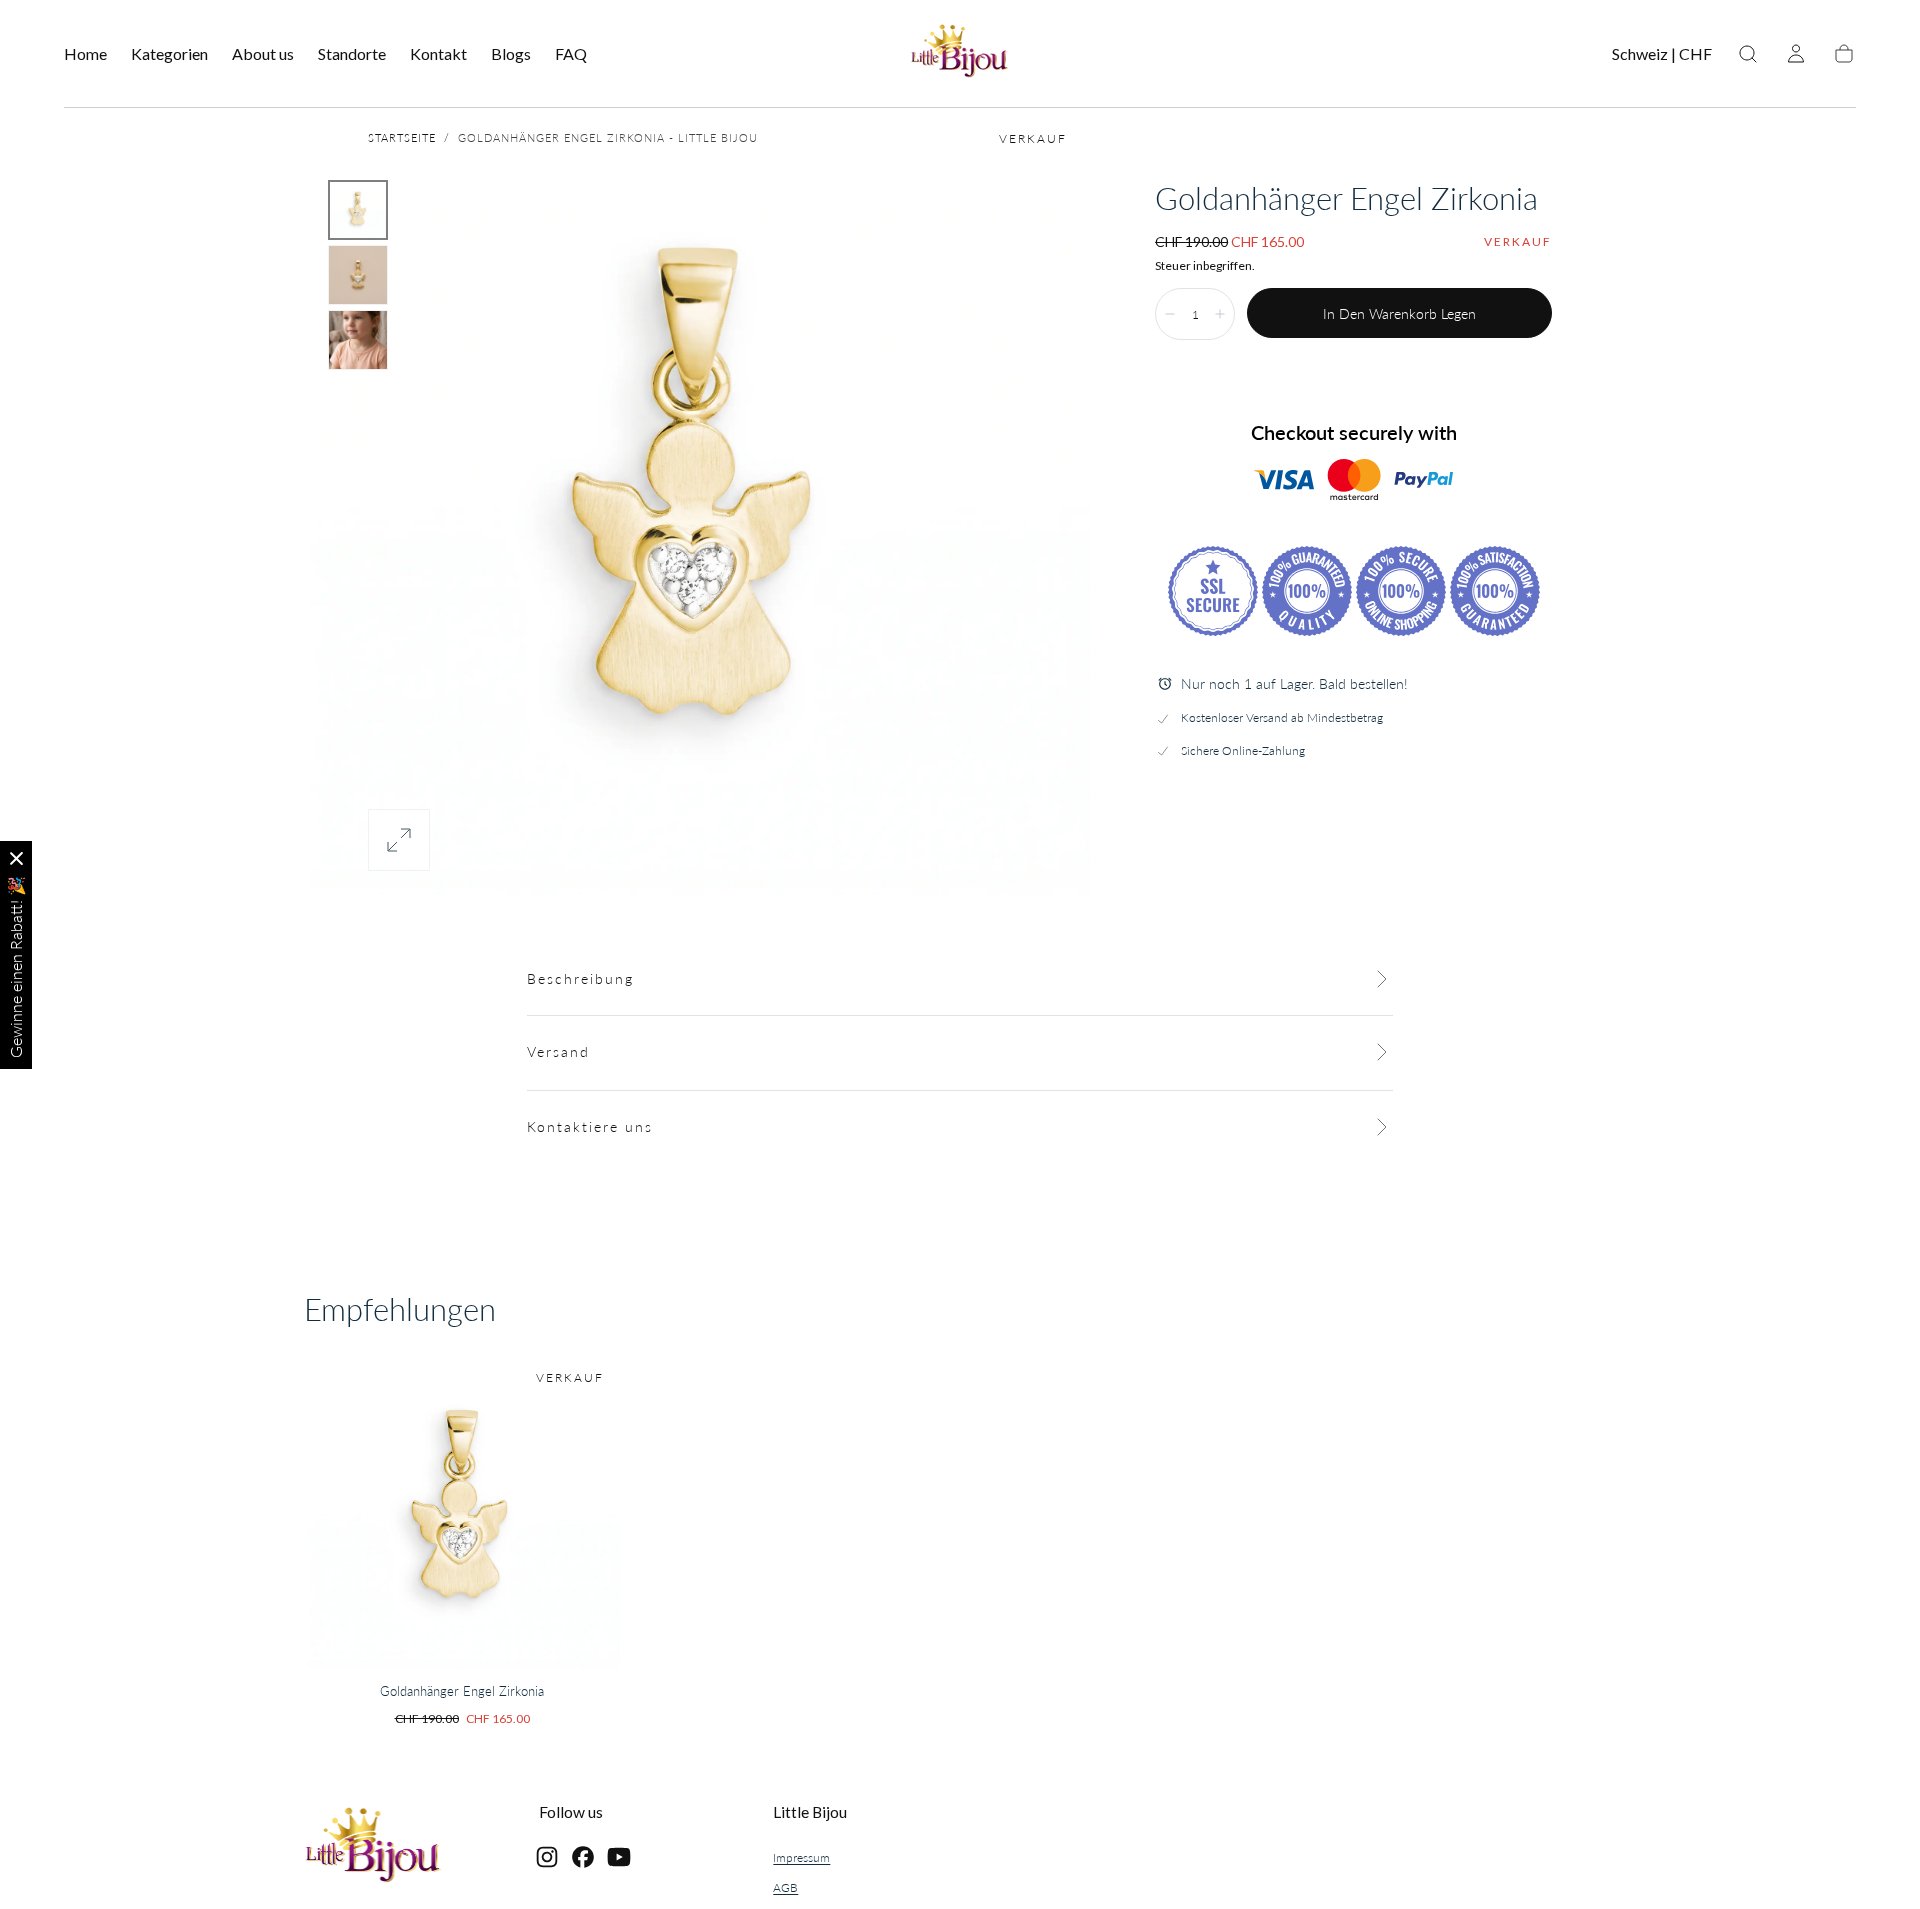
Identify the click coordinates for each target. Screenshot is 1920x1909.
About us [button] (263, 54)
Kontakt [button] (438, 54)
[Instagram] (547, 1857)
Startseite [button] (402, 137)
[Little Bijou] (373, 1847)
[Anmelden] (1796, 54)
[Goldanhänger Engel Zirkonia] (462, 1512)
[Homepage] (960, 54)
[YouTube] (619, 1857)
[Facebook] (583, 1857)
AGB (785, 1887)
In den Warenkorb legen (1399, 313)
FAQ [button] (571, 54)
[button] (1662, 57)
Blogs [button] (511, 54)
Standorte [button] (352, 54)
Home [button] (85, 54)
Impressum (801, 1857)
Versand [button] (558, 1051)
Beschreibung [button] (580, 978)
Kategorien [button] (169, 54)
